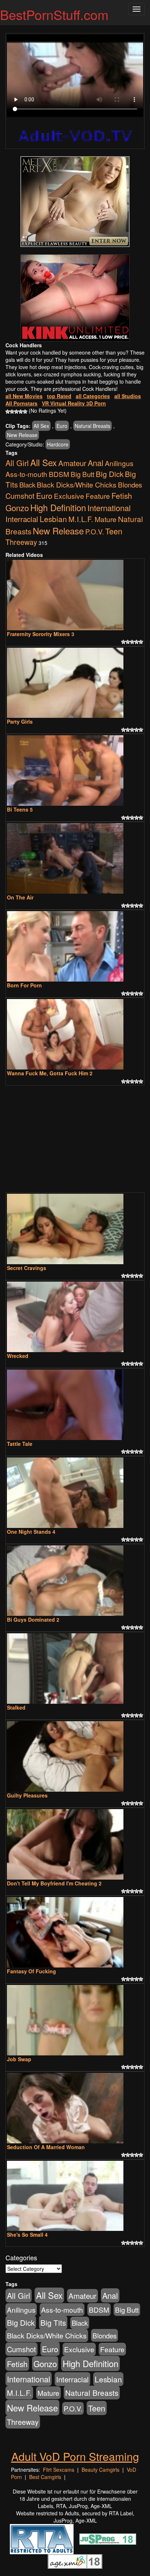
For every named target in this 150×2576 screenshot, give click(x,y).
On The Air (20, 897)
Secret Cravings (27, 1268)
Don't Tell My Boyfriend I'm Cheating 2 (54, 1883)
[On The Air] (75, 858)
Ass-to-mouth (26, 474)
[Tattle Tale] (75, 1405)
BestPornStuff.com (54, 14)
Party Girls (20, 721)
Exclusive (69, 496)
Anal (96, 463)
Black (27, 485)
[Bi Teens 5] (75, 771)
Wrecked (18, 1356)
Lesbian (53, 519)
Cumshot (20, 496)
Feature (98, 496)
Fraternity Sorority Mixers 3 (41, 634)
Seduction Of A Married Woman (46, 2147)
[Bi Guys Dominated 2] (75, 1581)
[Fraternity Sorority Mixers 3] (75, 595)
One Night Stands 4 (31, 1532)
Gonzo (17, 507)
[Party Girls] (75, 683)
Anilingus (119, 463)
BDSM (59, 474)
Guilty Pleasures (27, 1795)
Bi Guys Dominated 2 (33, 1619)
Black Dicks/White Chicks (77, 485)
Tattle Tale (20, 1444)
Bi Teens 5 (20, 809)
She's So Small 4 (27, 2235)
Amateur (72, 463)
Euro (62, 426)
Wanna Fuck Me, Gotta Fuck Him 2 (50, 1073)
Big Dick (110, 474)
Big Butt (82, 474)
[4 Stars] (21, 412)
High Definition (58, 507)
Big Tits (53, 2322)
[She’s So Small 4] (75, 2196)
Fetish (122, 496)
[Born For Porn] (75, 946)
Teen (114, 531)
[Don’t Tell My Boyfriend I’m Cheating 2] (75, 1844)
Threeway (21, 542)
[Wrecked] (75, 1317)
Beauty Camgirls (100, 2470)
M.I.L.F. (81, 519)
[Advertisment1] (75, 202)
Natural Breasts (92, 426)
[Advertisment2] (75, 298)
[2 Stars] (12, 412)
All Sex (41, 426)
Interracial (22, 519)
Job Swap (19, 2059)
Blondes (130, 484)
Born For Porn (24, 985)
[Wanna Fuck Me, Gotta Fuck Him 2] (75, 1034)
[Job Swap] (75, 2020)
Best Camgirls (45, 2477)
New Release (22, 435)
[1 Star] (8, 412)
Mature (106, 519)
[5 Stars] (25, 412)
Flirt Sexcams (59, 2470)
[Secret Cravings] (75, 1229)
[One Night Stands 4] (75, 1493)
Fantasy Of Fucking (31, 1971)
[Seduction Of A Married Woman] (75, 2108)
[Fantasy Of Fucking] (75, 1932)
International (109, 508)
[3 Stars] (16, 412)
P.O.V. (94, 531)
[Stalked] (75, 1669)
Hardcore (58, 444)
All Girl (17, 463)
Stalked (16, 1707)
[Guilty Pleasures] (75, 1756)
